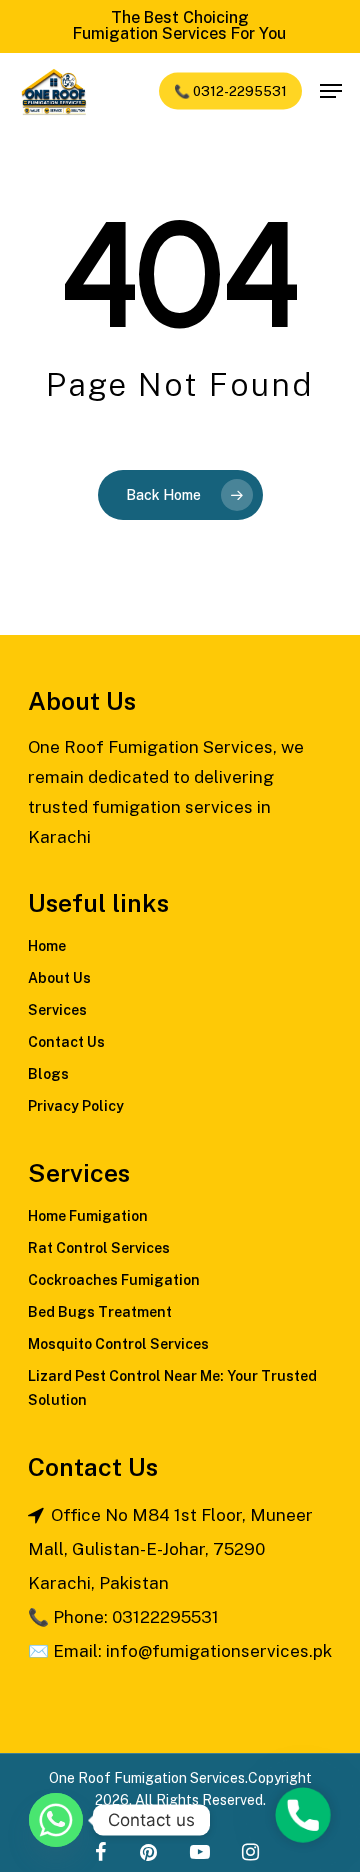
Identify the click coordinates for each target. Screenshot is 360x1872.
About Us (59, 978)
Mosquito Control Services (118, 1344)
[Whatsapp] (56, 1820)
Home (47, 946)
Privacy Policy (76, 1106)
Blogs (48, 1074)
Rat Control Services (99, 1248)
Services (57, 1010)
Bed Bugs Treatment (100, 1312)
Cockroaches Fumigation (114, 1280)
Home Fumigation (88, 1216)
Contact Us (66, 1042)
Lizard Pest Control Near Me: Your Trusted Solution (172, 1388)
